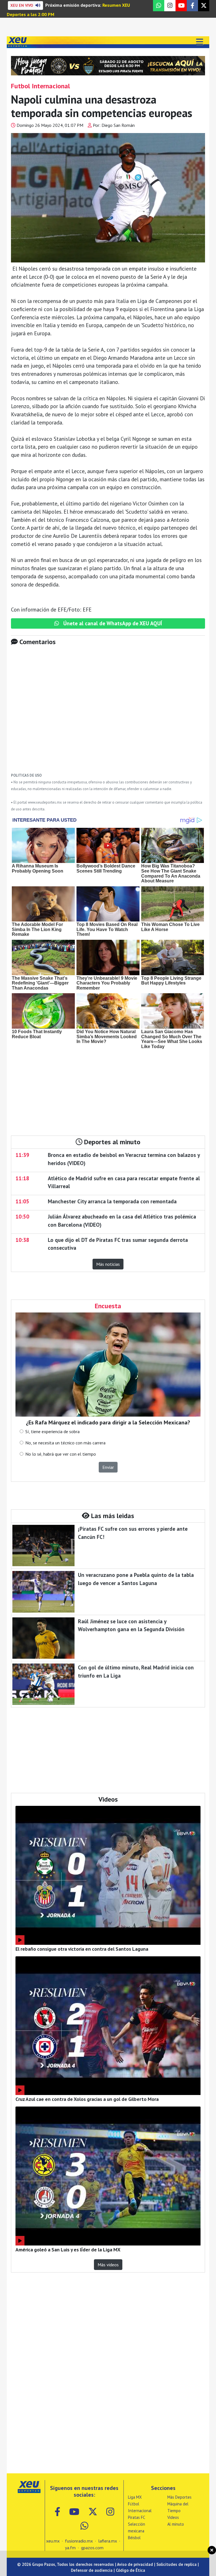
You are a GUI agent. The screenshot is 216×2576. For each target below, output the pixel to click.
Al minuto (176, 2524)
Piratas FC (137, 2517)
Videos (173, 2517)
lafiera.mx (108, 2541)
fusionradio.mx (79, 2541)
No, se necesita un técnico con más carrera (65, 1443)
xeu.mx (53, 2541)
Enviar (108, 1467)
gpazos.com (92, 2548)
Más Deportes (179, 2497)
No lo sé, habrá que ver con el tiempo (61, 1454)
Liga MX (135, 2497)
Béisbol (134, 2538)
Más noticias (108, 1264)
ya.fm (70, 2548)
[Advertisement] (108, 713)
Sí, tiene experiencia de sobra (52, 1431)
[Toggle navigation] (199, 42)
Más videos (108, 2265)
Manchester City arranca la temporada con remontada (112, 1201)
